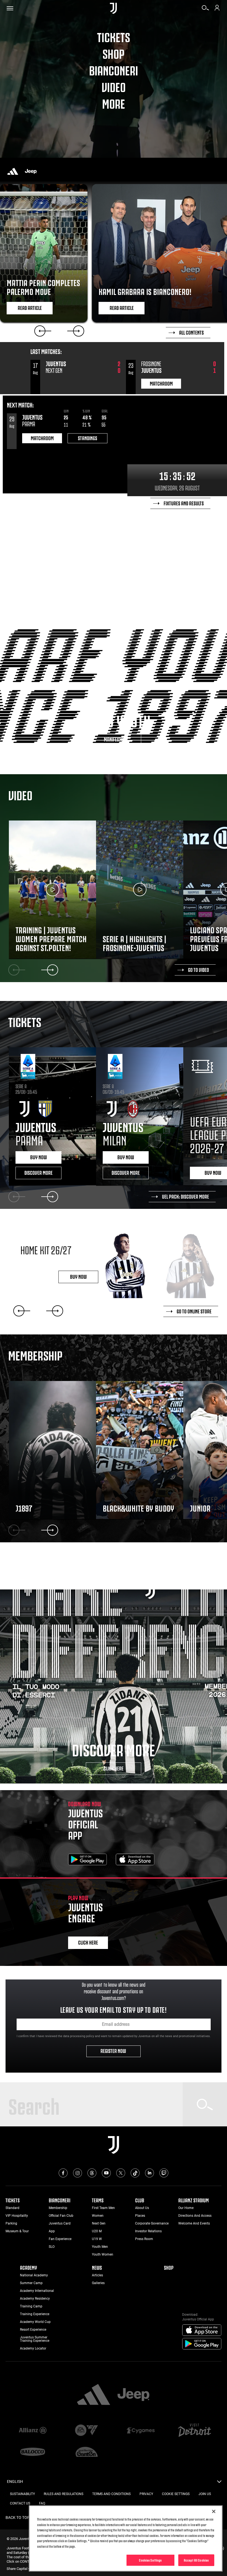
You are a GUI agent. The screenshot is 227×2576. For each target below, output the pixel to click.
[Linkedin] (149, 2173)
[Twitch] (164, 2173)
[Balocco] (33, 2452)
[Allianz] (33, 2431)
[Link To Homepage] (113, 8)
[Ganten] (87, 2452)
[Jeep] (31, 171)
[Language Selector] (219, 2483)
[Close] (214, 2511)
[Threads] (92, 2173)
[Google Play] (87, 1860)
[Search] (205, 10)
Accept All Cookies (196, 2560)
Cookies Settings (150, 2560)
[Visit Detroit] (194, 2431)
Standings (87, 438)
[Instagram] (78, 2173)
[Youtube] (106, 2173)
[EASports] (87, 2431)
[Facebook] (63, 2173)
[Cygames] (140, 2431)
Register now (114, 2050)
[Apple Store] (135, 1860)
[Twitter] (121, 2173)
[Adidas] (13, 171)
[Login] (217, 10)
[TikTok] (135, 2173)
